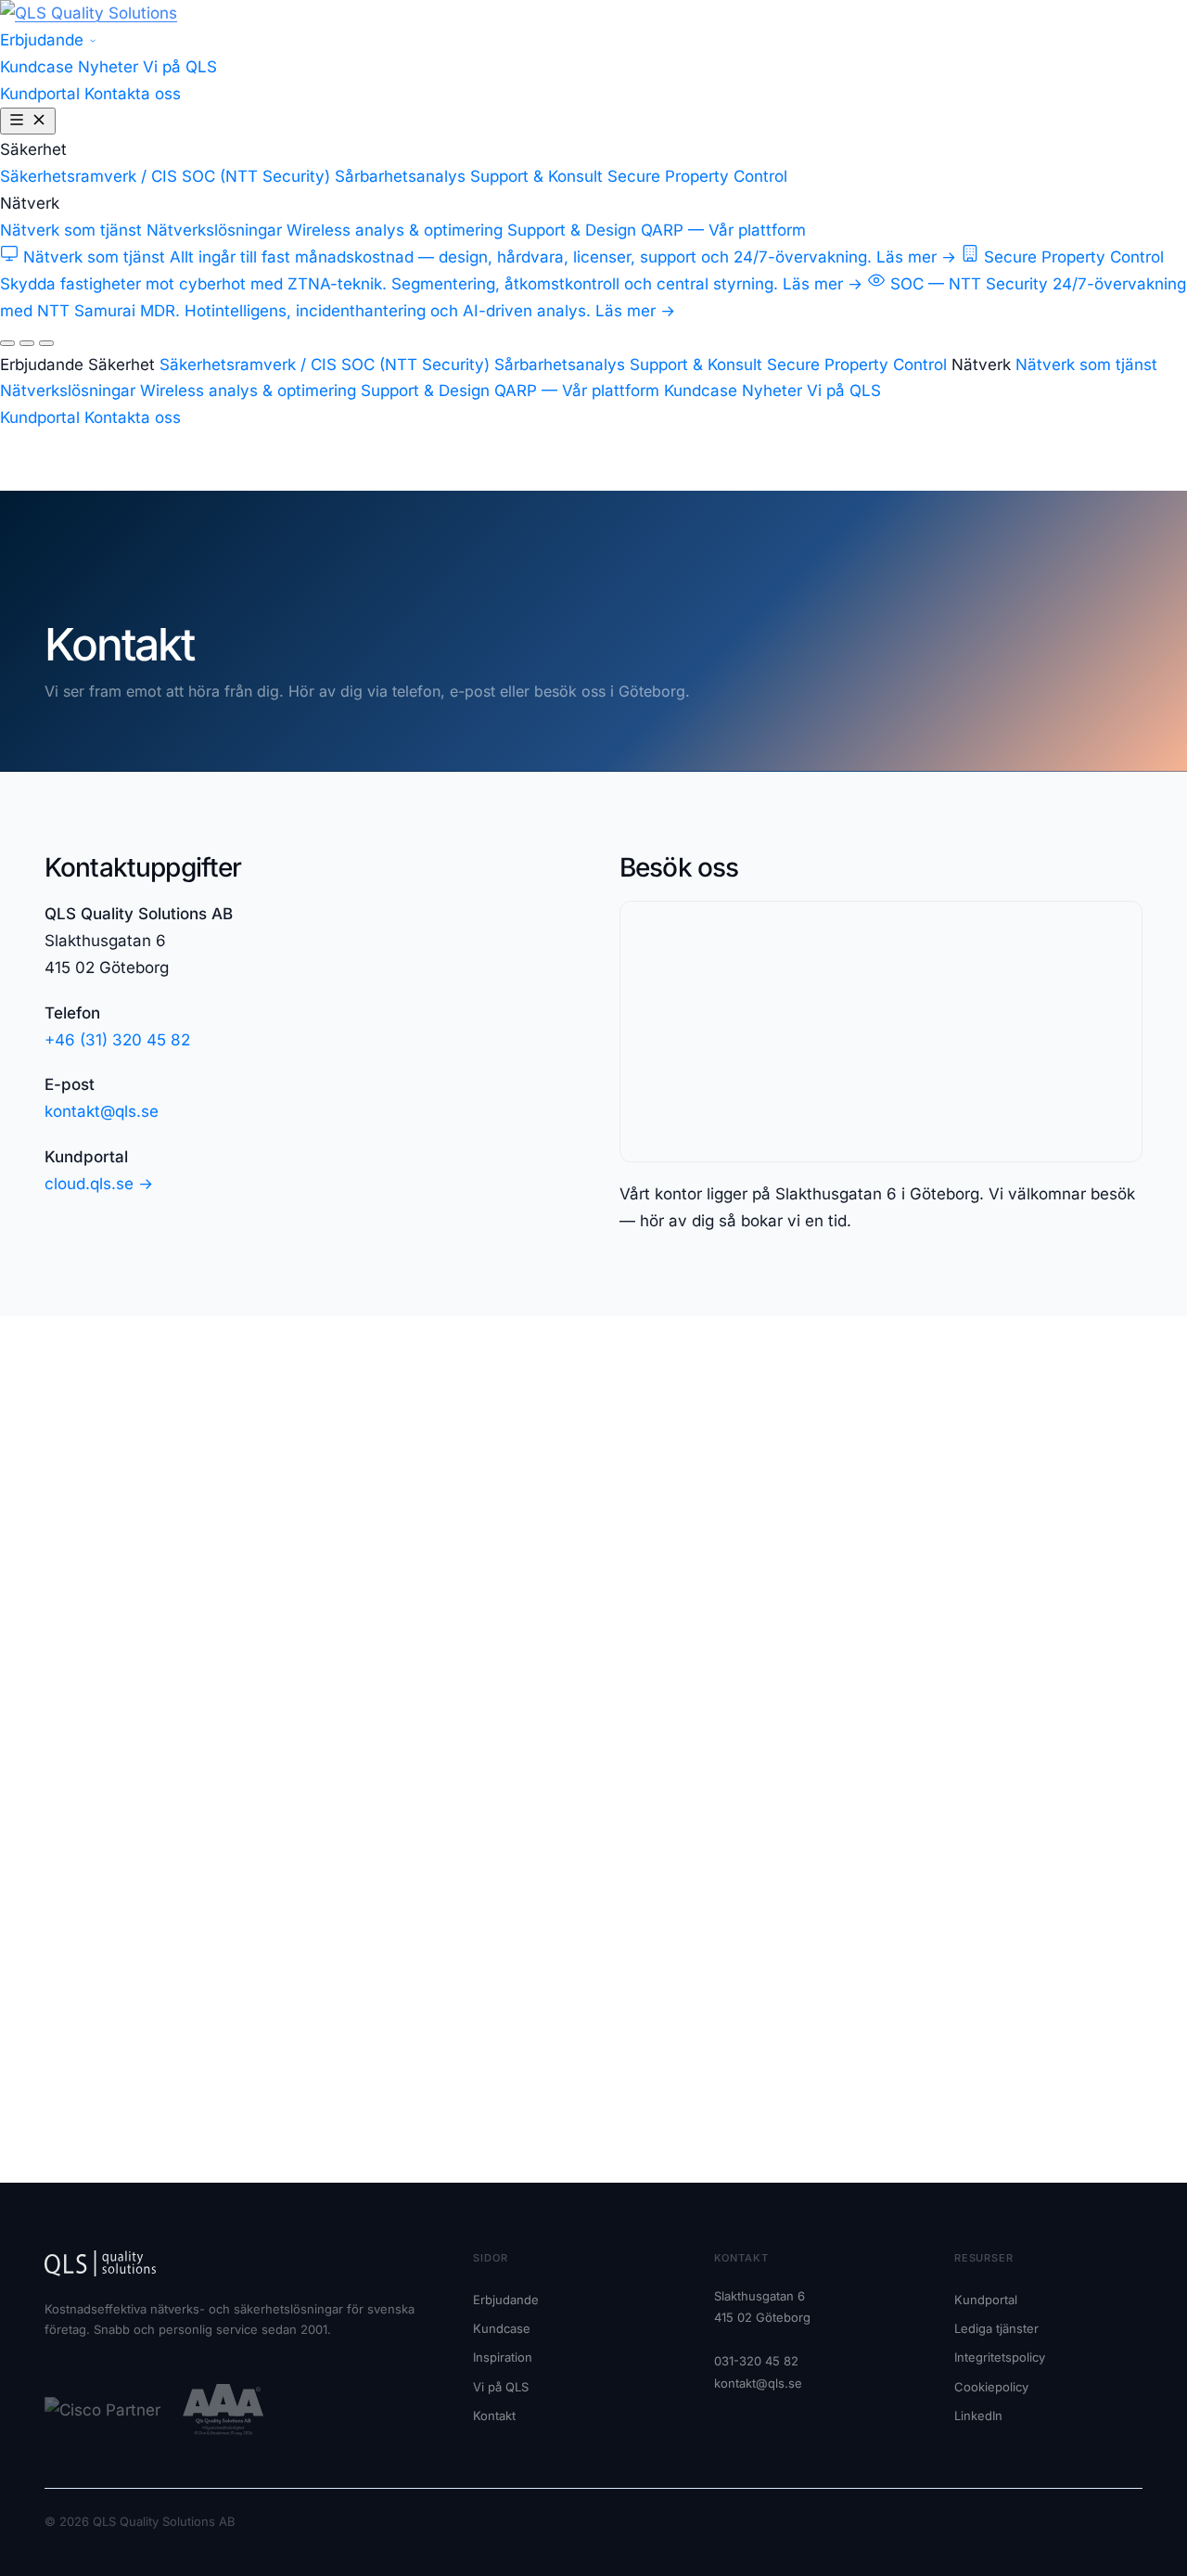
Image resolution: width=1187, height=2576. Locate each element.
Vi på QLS (180, 67)
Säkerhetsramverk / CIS (89, 176)
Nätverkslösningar (214, 230)
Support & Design (572, 230)
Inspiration (503, 2357)
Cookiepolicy (991, 2387)
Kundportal (42, 94)
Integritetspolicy (1000, 2357)
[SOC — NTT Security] (46, 343)
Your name (658, 1517)
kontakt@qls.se (102, 1111)
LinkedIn (978, 2416)
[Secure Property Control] (27, 343)
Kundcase (37, 67)
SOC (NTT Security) (256, 176)
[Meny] (28, 121)
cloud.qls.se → (99, 1184)
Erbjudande (44, 40)
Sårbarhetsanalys (400, 176)
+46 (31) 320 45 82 (117, 1040)
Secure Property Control (697, 176)
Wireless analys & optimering (395, 230)
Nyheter (108, 67)
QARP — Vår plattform (723, 230)
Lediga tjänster (996, 2328)
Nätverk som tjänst (71, 230)
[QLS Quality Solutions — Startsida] (89, 13)
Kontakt (494, 2416)
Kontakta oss (133, 94)
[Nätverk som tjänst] (7, 343)
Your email (657, 1596)
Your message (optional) (697, 1756)
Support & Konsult (536, 176)
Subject (648, 1676)
